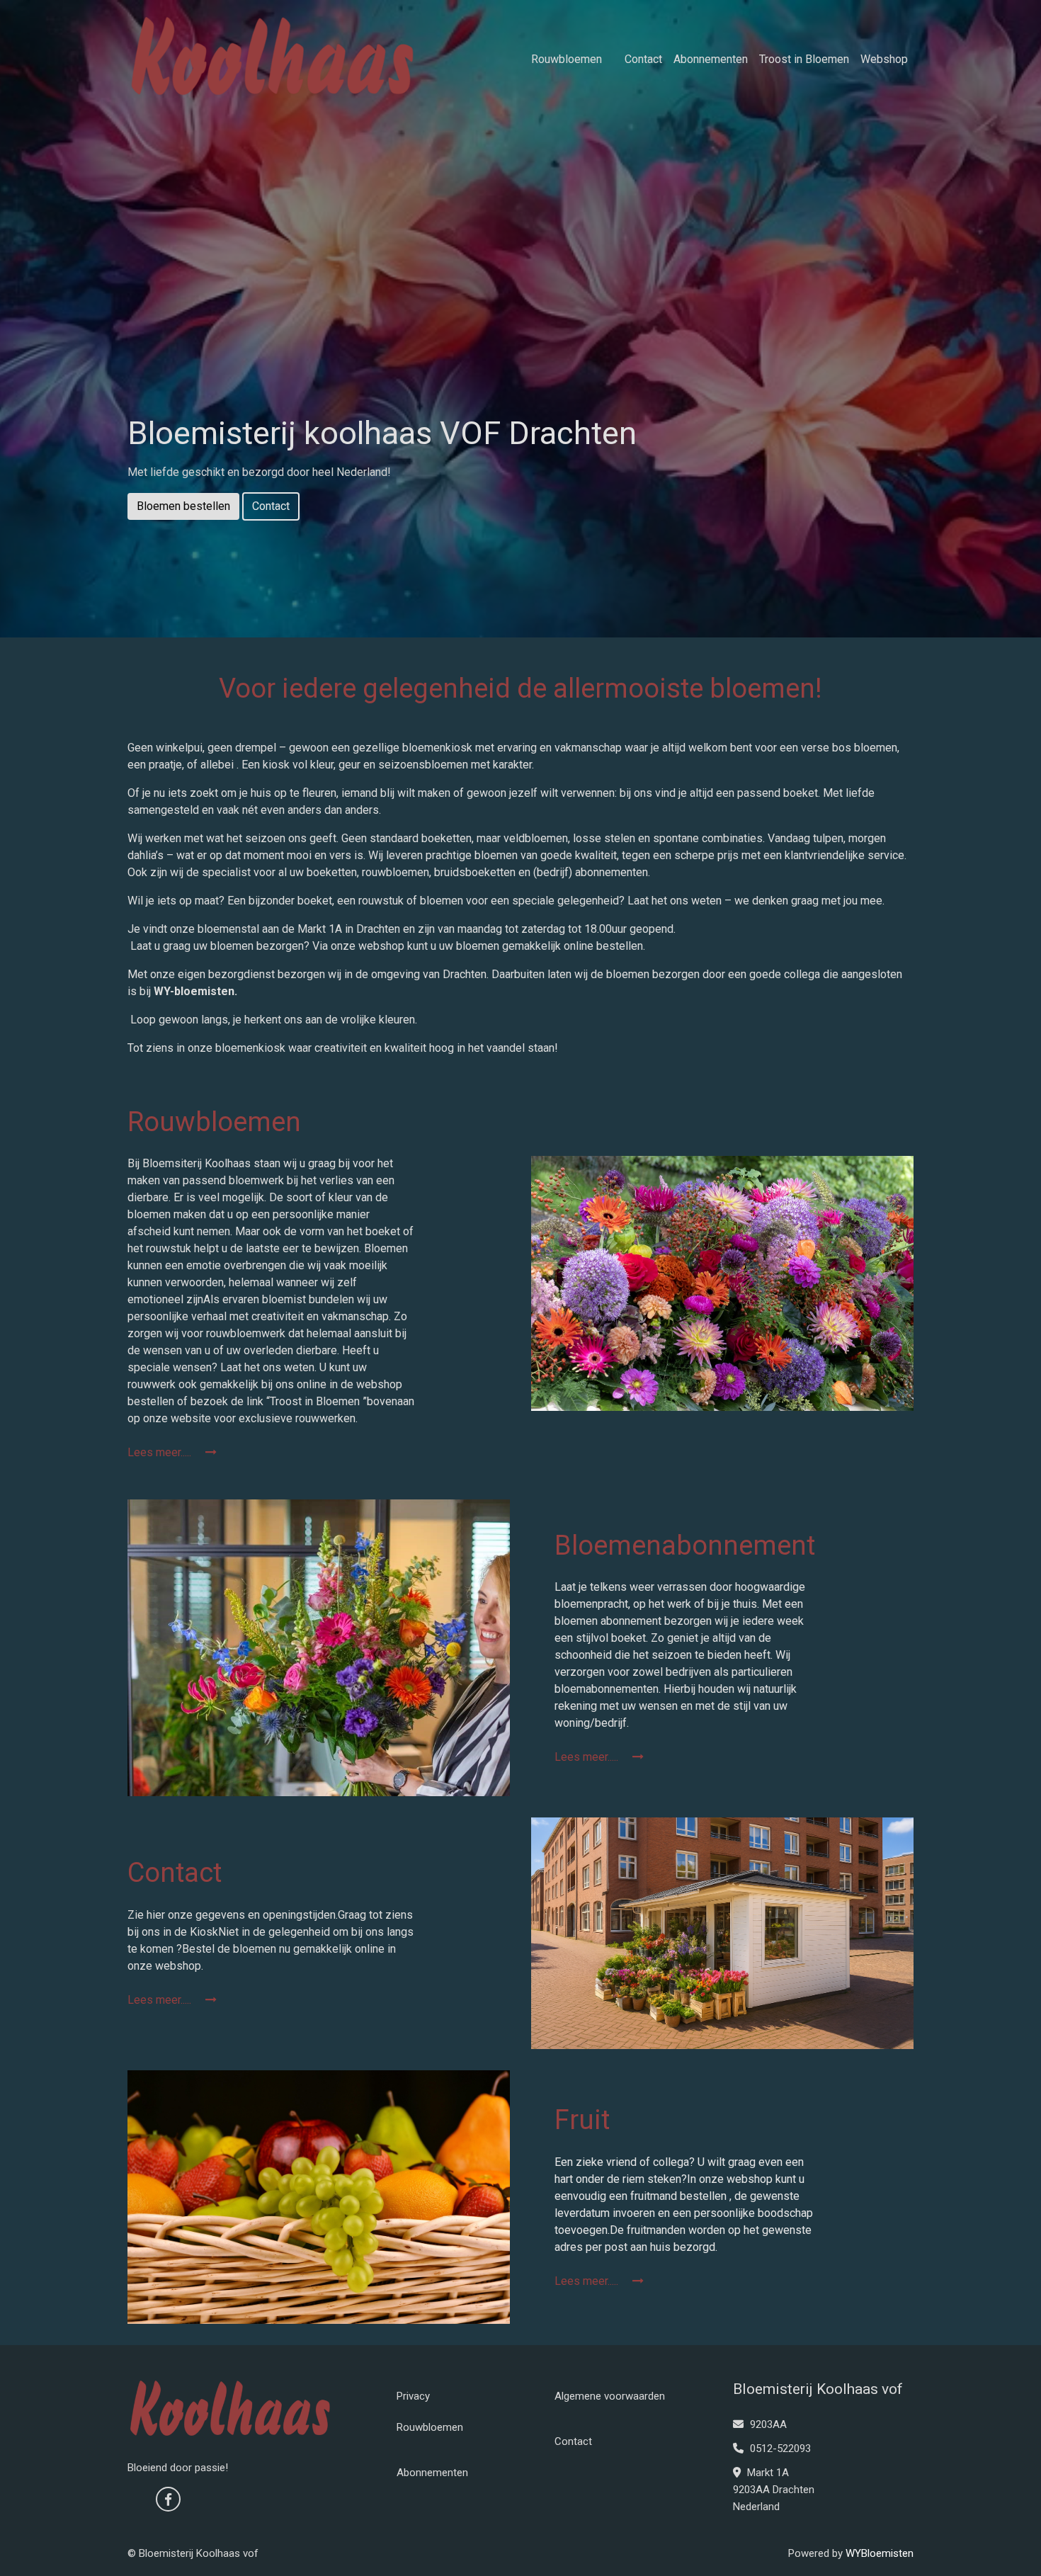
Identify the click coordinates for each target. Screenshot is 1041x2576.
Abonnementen (711, 59)
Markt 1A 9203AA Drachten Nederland (774, 2490)
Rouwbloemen (567, 59)
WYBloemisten (880, 2553)
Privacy (413, 2396)
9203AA (767, 2424)
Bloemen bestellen (183, 506)
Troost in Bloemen (804, 59)
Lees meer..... (161, 1452)
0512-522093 (779, 2449)
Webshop (884, 59)
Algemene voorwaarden (610, 2396)
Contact (643, 59)
